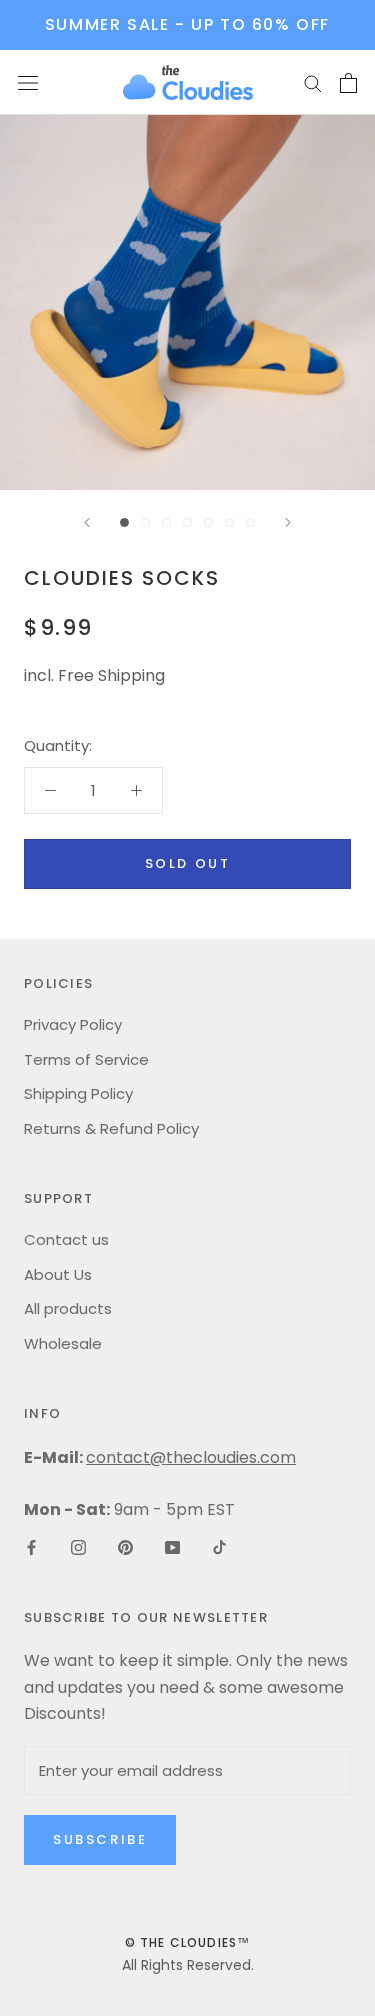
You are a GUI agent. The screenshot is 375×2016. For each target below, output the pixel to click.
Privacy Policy (73, 1024)
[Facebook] (31, 1546)
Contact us (66, 1239)
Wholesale (63, 1343)
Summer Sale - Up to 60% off (187, 24)
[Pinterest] (125, 1546)
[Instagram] (78, 1546)
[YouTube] (172, 1546)
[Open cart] (348, 83)
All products (68, 1308)
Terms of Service (86, 1059)
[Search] (313, 82)
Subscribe (100, 1839)
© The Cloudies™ (188, 1942)
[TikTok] (219, 1546)
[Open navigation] (28, 83)
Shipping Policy (78, 1093)
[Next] (288, 522)
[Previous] (87, 522)
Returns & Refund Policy (111, 1128)
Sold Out (188, 863)
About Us (58, 1274)
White (57, 796)
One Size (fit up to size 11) (130, 765)
